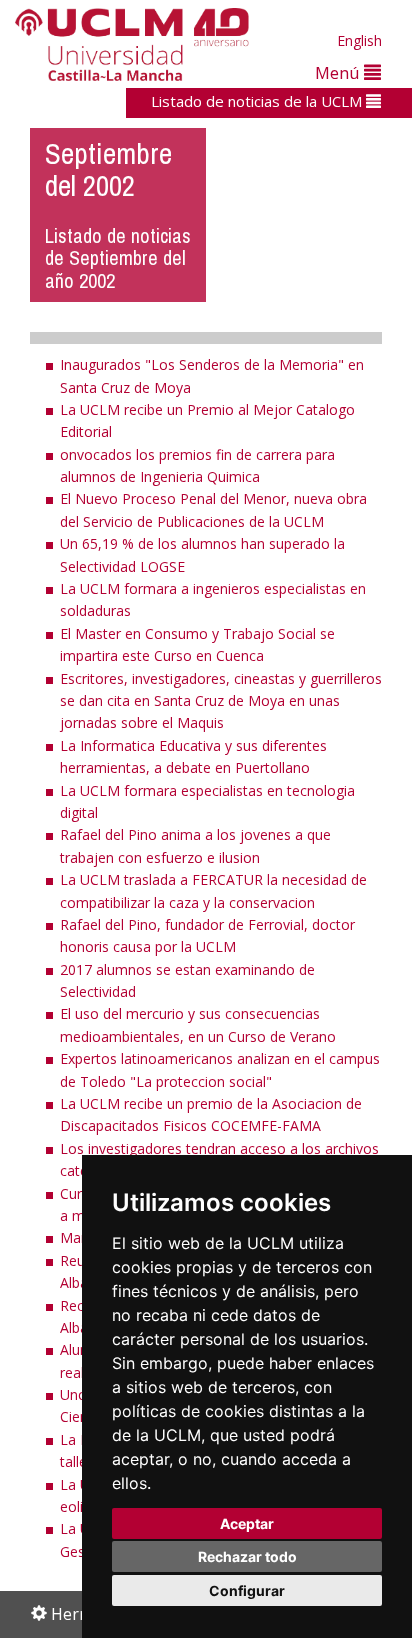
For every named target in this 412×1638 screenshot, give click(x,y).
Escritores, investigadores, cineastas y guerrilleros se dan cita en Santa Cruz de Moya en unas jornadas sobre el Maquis (221, 701)
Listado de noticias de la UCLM (258, 101)
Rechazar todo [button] (247, 1556)
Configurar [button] (247, 1590)
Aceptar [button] (247, 1523)
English (359, 40)
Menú (339, 72)
